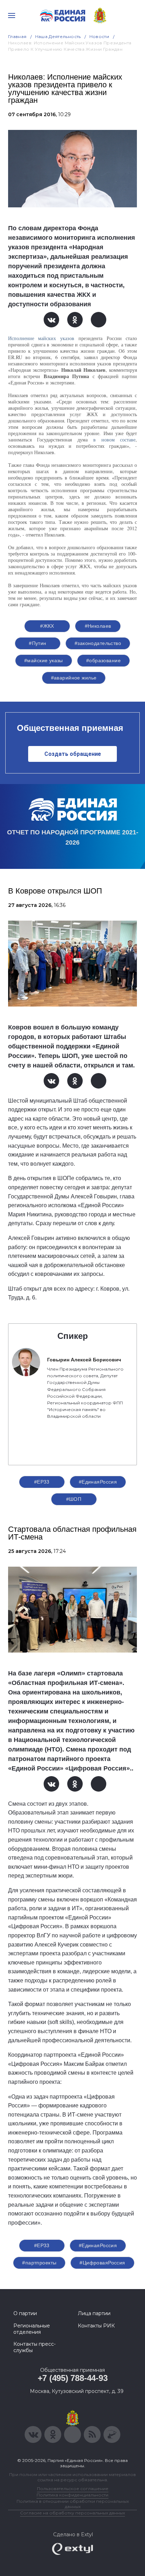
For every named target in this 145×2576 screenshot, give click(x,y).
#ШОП (74, 1499)
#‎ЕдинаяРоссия (98, 2245)
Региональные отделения (32, 2329)
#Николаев (98, 626)
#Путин (38, 643)
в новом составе (114, 440)
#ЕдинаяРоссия (98, 1482)
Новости (99, 36)
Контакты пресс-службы (34, 2347)
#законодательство (98, 643)
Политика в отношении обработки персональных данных (73, 2504)
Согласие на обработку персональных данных (72, 2513)
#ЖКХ (47, 626)
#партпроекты (39, 2263)
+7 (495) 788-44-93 (73, 2378)
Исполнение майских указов (41, 338)
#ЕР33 (42, 1482)
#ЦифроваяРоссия (102, 2263)
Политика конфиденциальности (72, 2495)
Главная (17, 36)
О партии (25, 2313)
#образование (103, 660)
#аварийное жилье (74, 678)
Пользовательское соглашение (73, 2489)
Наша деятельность (58, 36)
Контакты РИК (96, 2326)
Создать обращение (73, 754)
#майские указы (44, 660)
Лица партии (94, 2313)
